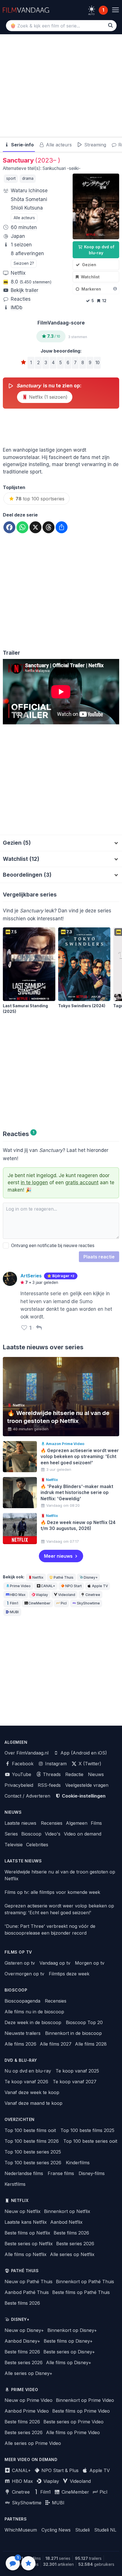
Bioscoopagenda (22, 2001)
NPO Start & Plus (59, 2470)
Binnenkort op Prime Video (85, 2400)
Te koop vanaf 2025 (77, 2071)
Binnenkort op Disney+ (72, 2330)
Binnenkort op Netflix (67, 2211)
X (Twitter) (89, 1764)
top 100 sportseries (40, 499)
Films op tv (18, 1952)
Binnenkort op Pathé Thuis (85, 2282)
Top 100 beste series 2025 (33, 2152)
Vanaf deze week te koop (32, 2092)
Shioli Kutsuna (27, 208)
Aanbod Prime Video (27, 2411)
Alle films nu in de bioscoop (34, 2012)
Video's (53, 1834)
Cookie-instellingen (83, 1796)
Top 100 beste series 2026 (33, 2163)
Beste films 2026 (71, 2233)
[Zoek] (111, 25)
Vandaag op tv (55, 1963)
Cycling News (56, 2530)
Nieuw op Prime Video (29, 2400)
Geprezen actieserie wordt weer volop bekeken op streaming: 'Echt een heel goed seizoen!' (59, 1909)
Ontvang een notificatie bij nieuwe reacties (52, 1246)
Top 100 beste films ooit (30, 2130)
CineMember (39, 1603)
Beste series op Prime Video (73, 2422)
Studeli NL (105, 2530)
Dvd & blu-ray (21, 2060)
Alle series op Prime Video (33, 2443)
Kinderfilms (78, 2163)
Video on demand (83, 1834)
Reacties (21, 299)
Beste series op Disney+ (69, 2352)
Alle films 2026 (20, 2044)
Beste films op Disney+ (68, 2341)
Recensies (52, 1823)
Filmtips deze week (69, 1974)
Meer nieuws (58, 1556)
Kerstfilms (15, 2184)
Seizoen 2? (24, 263)
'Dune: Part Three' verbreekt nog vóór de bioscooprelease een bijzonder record (50, 1930)
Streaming (94, 145)
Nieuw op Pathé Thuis (29, 2282)
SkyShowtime (88, 1603)
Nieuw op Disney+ (24, 2330)
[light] (92, 9)
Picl (64, 1603)
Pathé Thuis (64, 1577)
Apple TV (100, 1586)
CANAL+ (48, 1586)
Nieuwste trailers (23, 2033)
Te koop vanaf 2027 (75, 2082)
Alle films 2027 (56, 2044)
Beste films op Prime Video (81, 2411)
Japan (18, 236)
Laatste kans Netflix (26, 2222)
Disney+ (91, 1577)
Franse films (61, 2173)
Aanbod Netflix (66, 2222)
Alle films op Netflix (26, 2254)
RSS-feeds (49, 1785)
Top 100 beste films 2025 (87, 2130)
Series (11, 1834)
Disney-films (92, 2173)
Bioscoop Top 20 (84, 2022)
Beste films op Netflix (27, 2233)
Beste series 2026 (75, 2244)
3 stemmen (78, 337)
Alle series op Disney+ (29, 2373)
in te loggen (34, 1183)
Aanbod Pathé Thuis (27, 2292)
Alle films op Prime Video (73, 2432)
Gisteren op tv (20, 1963)
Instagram (55, 1764)
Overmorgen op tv (24, 1974)
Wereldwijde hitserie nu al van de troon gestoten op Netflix (60, 1875)
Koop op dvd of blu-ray (99, 250)
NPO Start (73, 1586)
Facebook (22, 1764)
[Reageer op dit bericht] (39, 1328)
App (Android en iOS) (83, 1753)
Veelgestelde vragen (87, 1785)
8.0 (31, 282)
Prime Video (20, 1586)
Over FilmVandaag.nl (27, 1753)
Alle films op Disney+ (69, 2362)
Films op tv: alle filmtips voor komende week (52, 1892)
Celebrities (37, 1845)
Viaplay (42, 1595)
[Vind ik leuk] (24, 1328)
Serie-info (22, 145)
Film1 (14, 1603)
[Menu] (115, 10)
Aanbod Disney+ (22, 2341)
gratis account (82, 1183)
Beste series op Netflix (29, 2244)
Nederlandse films (24, 2173)
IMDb (17, 308)
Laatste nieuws (20, 1823)
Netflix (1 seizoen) (48, 397)
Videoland (67, 1595)
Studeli (82, 2530)
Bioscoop (31, 1834)
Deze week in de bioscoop (33, 2022)
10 (97, 363)
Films (96, 1823)
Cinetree (93, 1595)
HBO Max (18, 1595)
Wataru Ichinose (29, 191)
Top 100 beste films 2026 (32, 2141)
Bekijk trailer (25, 290)
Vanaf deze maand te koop (33, 2103)
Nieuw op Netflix (23, 2211)
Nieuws (96, 1774)
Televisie (14, 1845)
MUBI (14, 1612)
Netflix (18, 273)
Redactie (74, 1774)
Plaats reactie (99, 1257)
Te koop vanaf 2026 (26, 2082)
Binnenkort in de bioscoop (73, 2033)
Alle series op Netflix (72, 2254)
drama (28, 178)
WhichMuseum (21, 2530)
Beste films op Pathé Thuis (81, 2292)
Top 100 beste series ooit (90, 2141)
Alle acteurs (58, 145)
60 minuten (24, 227)
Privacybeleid (19, 1785)
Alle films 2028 (91, 2044)
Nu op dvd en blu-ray (28, 2071)
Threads (51, 1774)
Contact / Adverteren (27, 1796)
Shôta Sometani (29, 199)
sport (11, 178)
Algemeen (77, 1823)
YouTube (21, 1774)
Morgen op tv (90, 1963)
